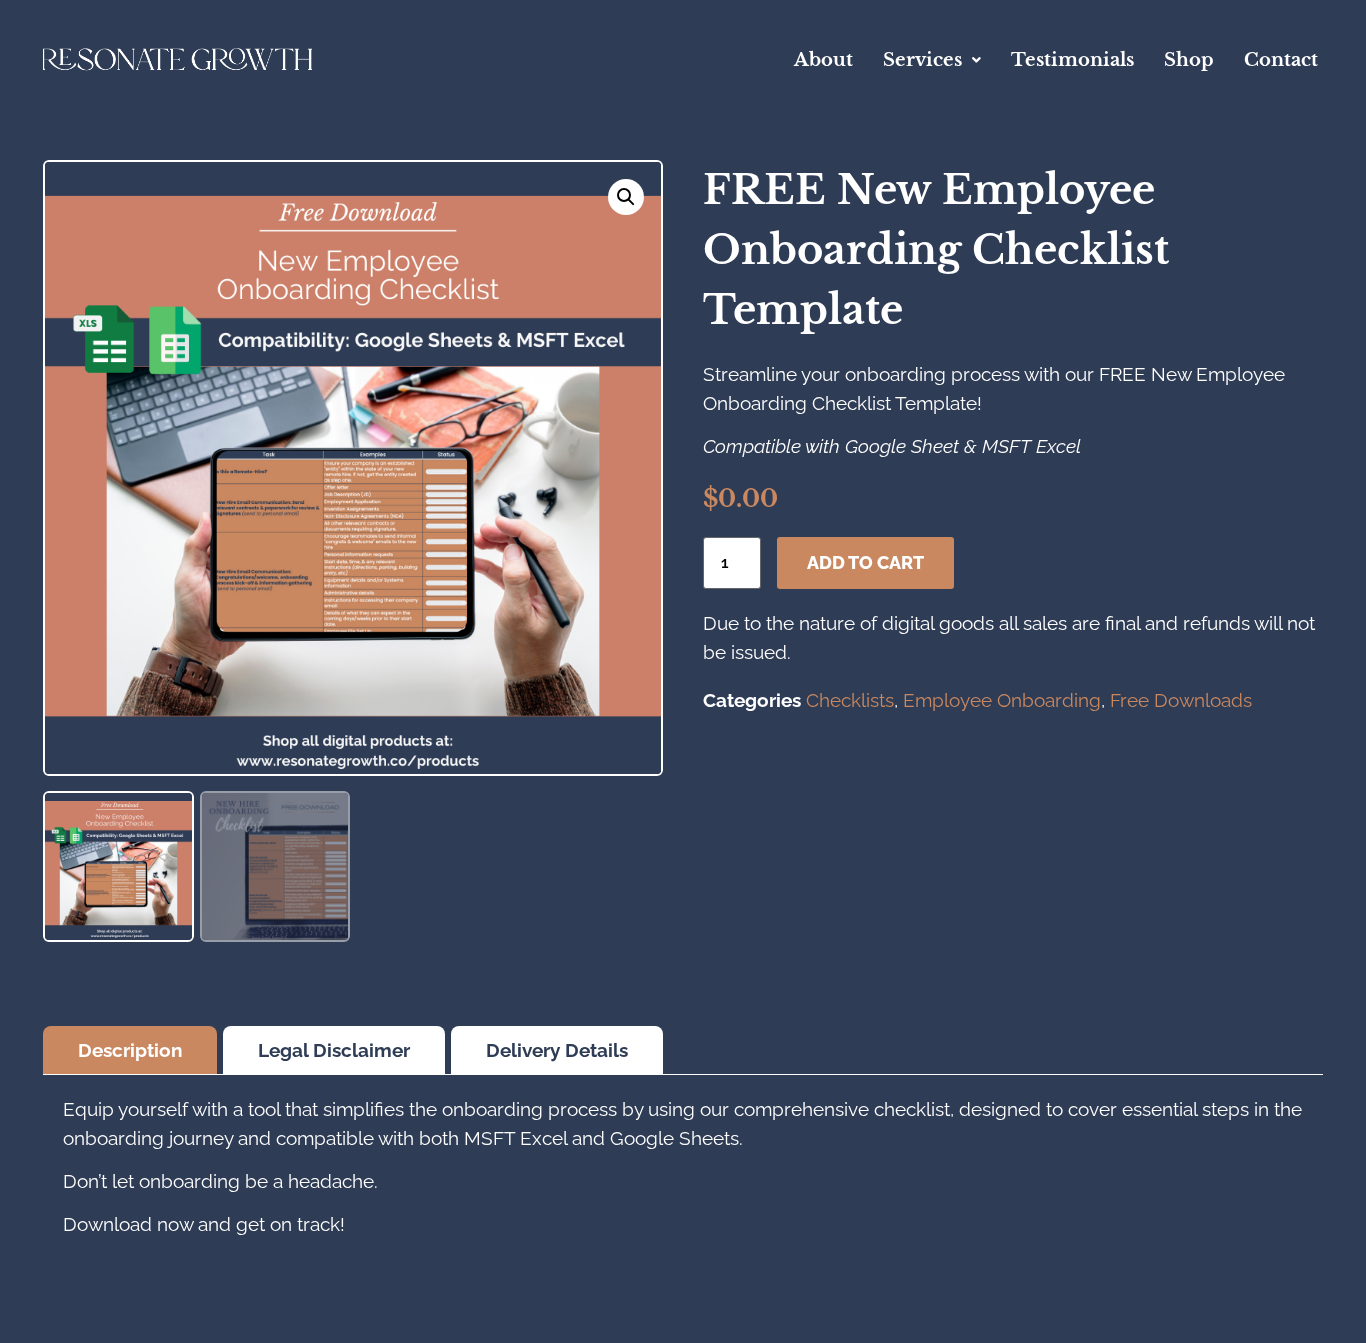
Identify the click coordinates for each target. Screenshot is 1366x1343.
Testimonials (1072, 60)
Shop (1189, 60)
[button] (932, 60)
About (823, 60)
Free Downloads (1181, 700)
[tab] (130, 1050)
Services (922, 60)
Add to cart (865, 562)
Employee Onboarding (1002, 700)
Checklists (850, 700)
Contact (1281, 60)
